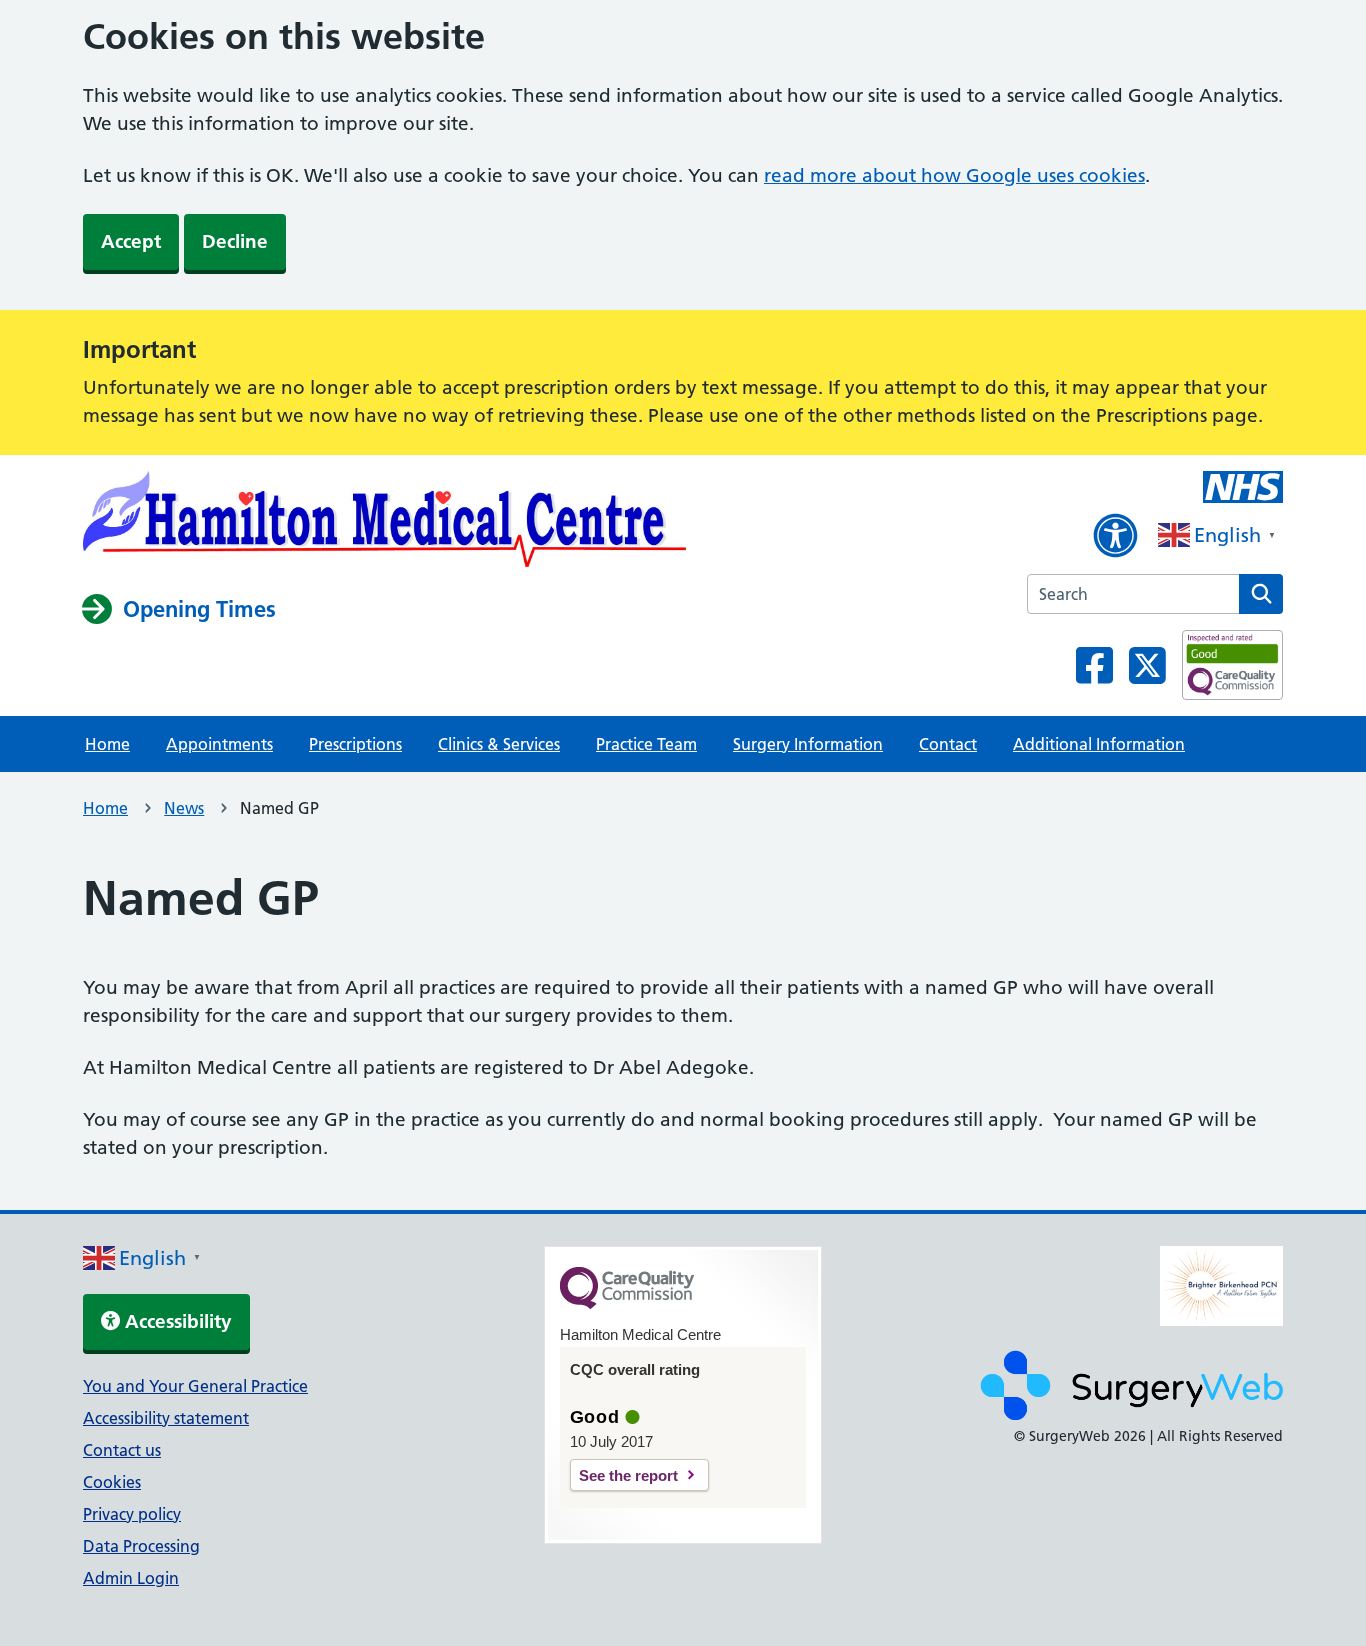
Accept (131, 241)
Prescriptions (355, 744)
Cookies (112, 1482)
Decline (235, 241)
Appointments (219, 744)
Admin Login (131, 1578)
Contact (948, 744)
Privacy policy (132, 1514)
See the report (628, 1475)
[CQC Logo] (627, 1304)
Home (107, 744)
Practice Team (646, 744)
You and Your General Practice (195, 1386)
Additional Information (1099, 744)
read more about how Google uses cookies (954, 175)
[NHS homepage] (385, 523)
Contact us (122, 1450)
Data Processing (141, 1546)
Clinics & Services (499, 744)
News (184, 808)
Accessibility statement (166, 1418)
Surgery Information (808, 744)
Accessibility (176, 1321)
